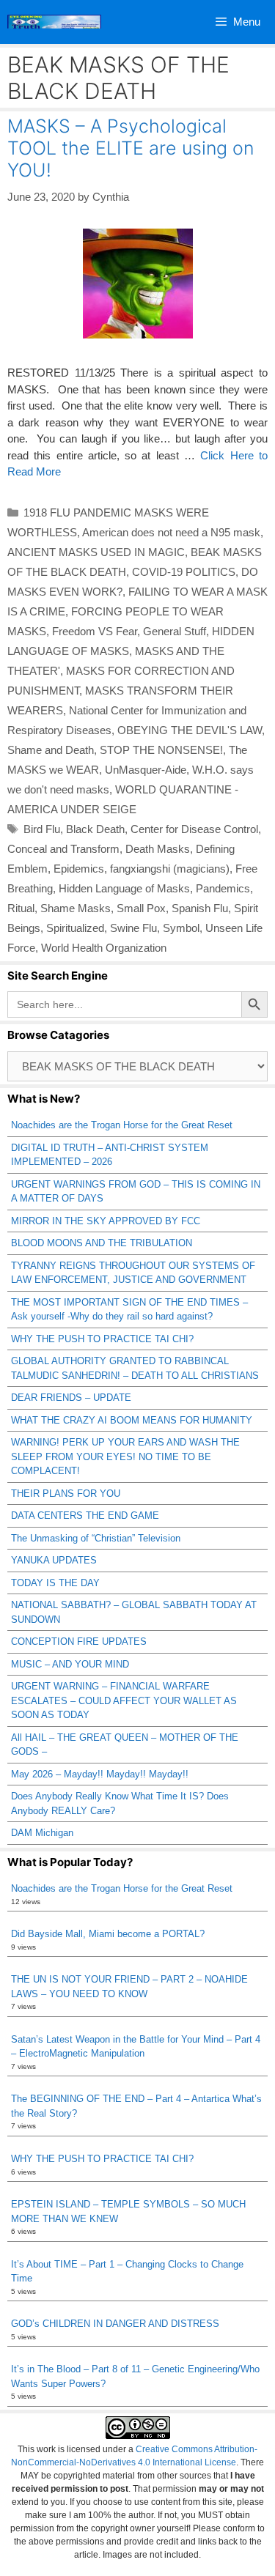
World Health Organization (104, 948)
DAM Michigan (42, 1833)
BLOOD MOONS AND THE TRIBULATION (102, 1243)
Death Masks (158, 849)
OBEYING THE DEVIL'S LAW (190, 730)
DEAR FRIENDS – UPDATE (71, 1398)
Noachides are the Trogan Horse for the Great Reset (122, 1125)
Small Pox (141, 908)
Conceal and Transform (63, 849)
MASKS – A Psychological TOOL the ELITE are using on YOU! (131, 148)
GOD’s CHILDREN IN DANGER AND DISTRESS (115, 2324)
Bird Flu (42, 829)
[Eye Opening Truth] (54, 22)
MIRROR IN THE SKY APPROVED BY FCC (106, 1221)
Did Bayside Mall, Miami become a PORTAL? (108, 1934)
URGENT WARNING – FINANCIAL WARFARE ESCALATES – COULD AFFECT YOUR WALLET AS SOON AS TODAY (124, 1700)
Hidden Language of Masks (124, 888)
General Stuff (175, 631)
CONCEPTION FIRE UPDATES (79, 1642)
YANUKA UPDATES (54, 1560)
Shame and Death (51, 750)
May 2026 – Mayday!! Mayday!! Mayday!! (100, 1774)
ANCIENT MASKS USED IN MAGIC (96, 552)
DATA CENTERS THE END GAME (85, 1515)
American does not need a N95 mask (171, 532)
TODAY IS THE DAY (55, 1583)
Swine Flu (133, 928)
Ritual (21, 908)
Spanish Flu (200, 908)
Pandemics (223, 888)
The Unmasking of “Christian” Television (96, 1538)
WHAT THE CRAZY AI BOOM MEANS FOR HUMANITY (132, 1420)
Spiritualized (75, 928)
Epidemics (79, 869)
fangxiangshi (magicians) (170, 869)
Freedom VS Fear (95, 631)
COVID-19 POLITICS (184, 572)
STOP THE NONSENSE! (161, 750)
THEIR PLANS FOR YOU (66, 1494)
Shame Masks (76, 908)
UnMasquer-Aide (146, 770)
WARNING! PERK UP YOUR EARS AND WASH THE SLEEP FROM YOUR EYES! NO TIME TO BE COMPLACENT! (125, 1457)
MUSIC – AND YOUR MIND (70, 1664)
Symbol (181, 928)
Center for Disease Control (194, 829)
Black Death (95, 829)
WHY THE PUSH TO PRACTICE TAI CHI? (102, 1339)
